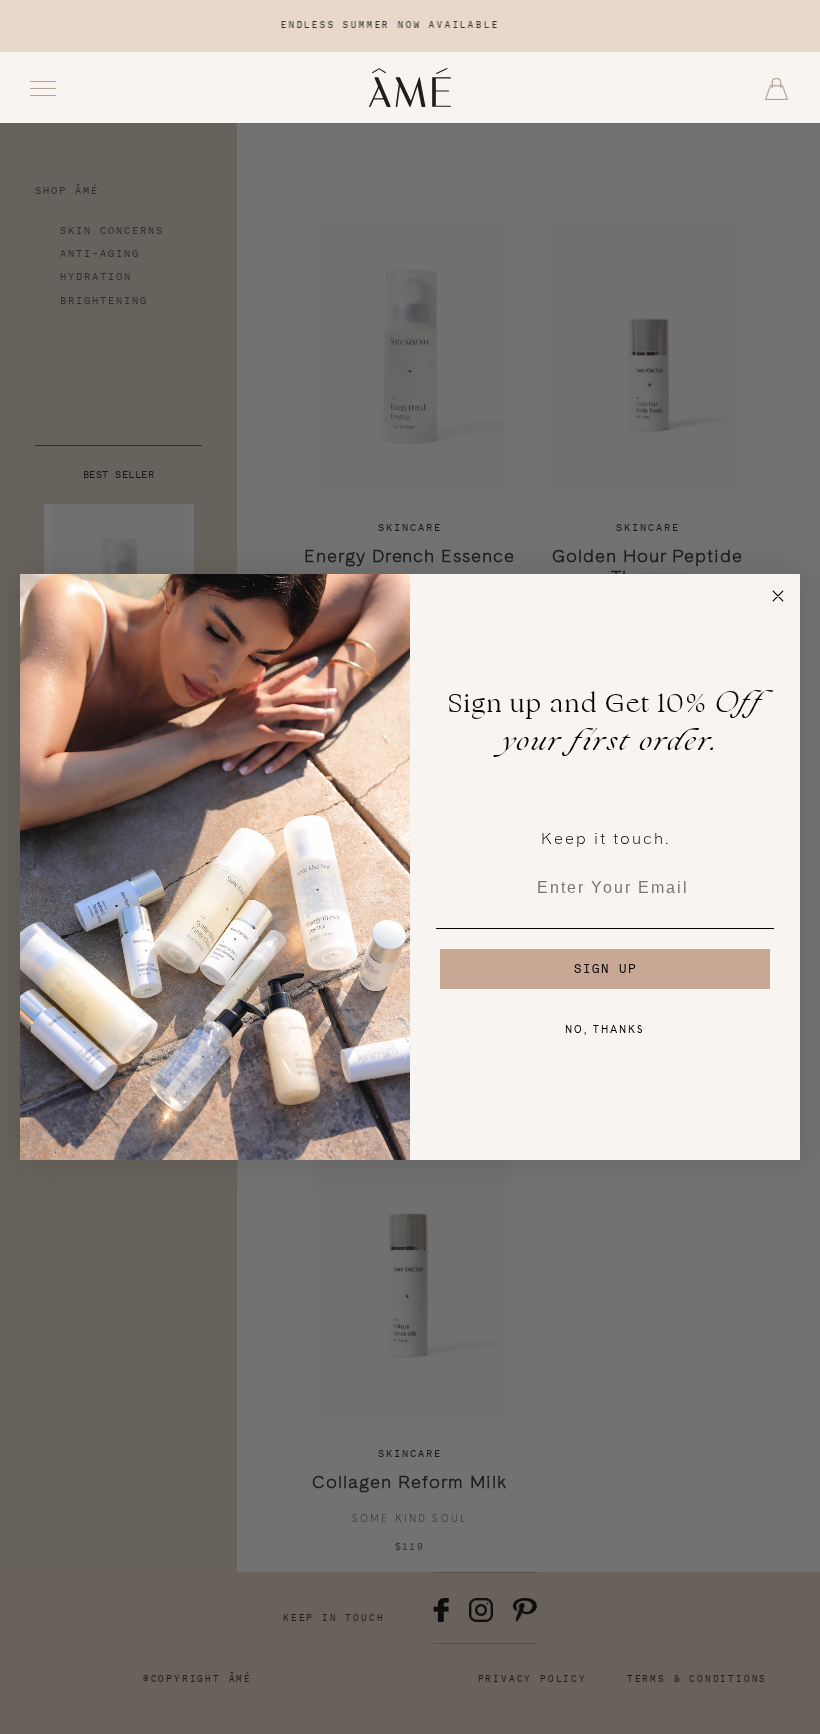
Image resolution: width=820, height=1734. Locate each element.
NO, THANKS (605, 1029)
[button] (776, 89)
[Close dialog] (778, 596)
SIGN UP (605, 968)
